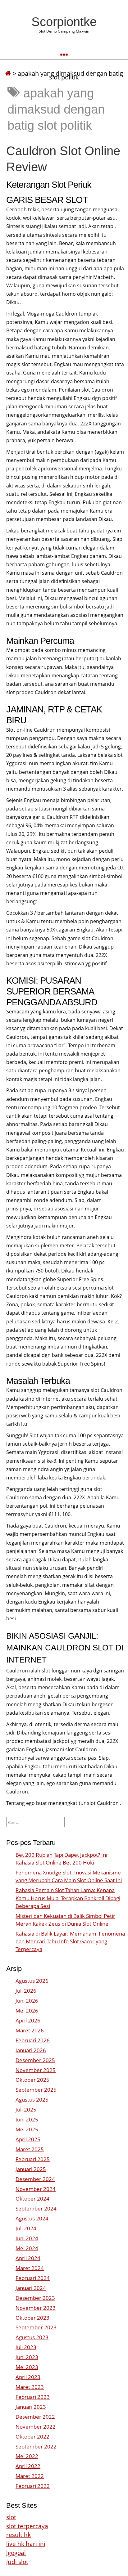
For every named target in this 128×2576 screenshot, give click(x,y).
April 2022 (28, 2466)
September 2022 (36, 2446)
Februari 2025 (33, 2159)
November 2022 (36, 2427)
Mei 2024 (27, 2248)
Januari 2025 (31, 2169)
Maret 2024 (30, 2268)
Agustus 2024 (32, 2218)
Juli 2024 (26, 2228)
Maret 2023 (30, 2387)
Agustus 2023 (32, 2337)
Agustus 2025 (32, 2100)
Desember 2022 (35, 2417)
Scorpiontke (64, 22)
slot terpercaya (27, 2526)
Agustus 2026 (32, 1981)
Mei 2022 (27, 2456)
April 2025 (28, 2139)
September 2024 (36, 2208)
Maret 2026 (30, 2030)
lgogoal (16, 2553)
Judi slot (17, 2562)
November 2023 (36, 2308)
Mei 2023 (27, 2367)
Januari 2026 (31, 2050)
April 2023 (28, 2377)
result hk (18, 2535)
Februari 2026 (33, 2040)
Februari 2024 (33, 2278)
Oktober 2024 (32, 2199)
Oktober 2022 (32, 2437)
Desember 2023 (35, 2298)
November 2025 (36, 2070)
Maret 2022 (30, 2476)
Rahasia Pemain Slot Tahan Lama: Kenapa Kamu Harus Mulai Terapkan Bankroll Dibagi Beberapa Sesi (68, 1898)
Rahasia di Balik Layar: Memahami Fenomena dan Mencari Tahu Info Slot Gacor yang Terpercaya (70, 1941)
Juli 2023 (26, 2347)
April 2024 (28, 2258)
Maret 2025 (30, 2149)
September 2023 (36, 2327)
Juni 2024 (27, 2238)
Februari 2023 (33, 2397)
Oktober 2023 (32, 2318)
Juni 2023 (27, 2357)
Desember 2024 (35, 2179)
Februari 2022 (33, 2486)
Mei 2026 (27, 2011)
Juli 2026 (26, 1991)
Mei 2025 (27, 2129)
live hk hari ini (26, 2544)
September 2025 (36, 2090)
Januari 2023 (31, 2407)
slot (11, 2517)
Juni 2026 (27, 2001)
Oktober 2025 (32, 2080)
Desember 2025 (35, 2060)
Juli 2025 (26, 2109)
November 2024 (36, 2189)
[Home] (8, 73)
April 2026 (28, 2020)
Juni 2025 (27, 2119)
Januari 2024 (31, 2288)
